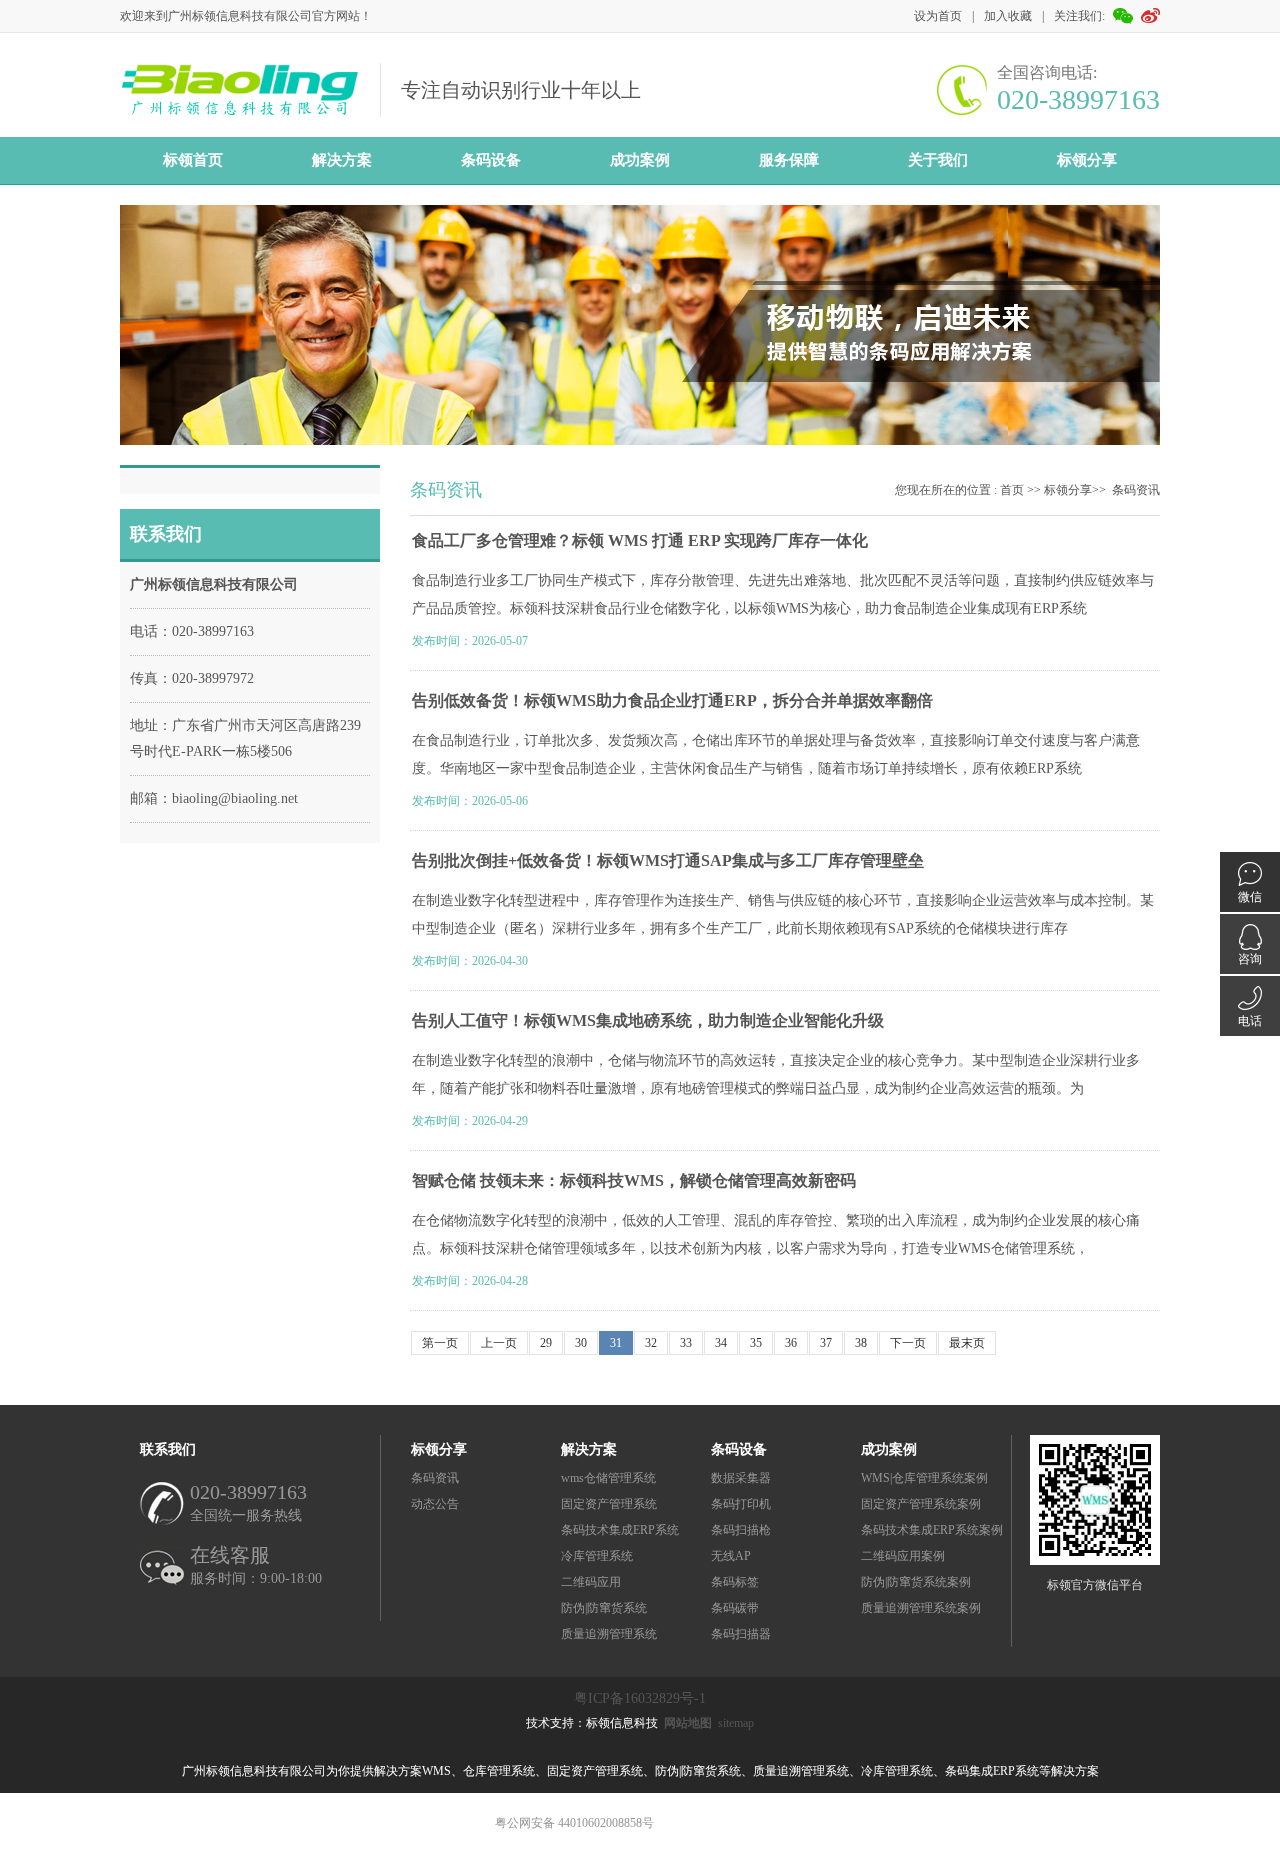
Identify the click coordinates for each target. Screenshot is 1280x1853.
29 (546, 1343)
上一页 (499, 1343)
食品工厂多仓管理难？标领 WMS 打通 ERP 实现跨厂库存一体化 (640, 540)
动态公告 (435, 1504)
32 (651, 1343)
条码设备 (491, 160)
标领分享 (1087, 160)
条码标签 (735, 1582)
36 (791, 1343)
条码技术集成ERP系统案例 (932, 1530)
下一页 (908, 1343)
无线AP (731, 1556)
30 (581, 1343)
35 (756, 1343)
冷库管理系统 (597, 1556)
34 (721, 1343)
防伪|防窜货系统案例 (916, 1582)
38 (861, 1343)
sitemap (736, 1723)
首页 (1012, 490)
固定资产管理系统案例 (921, 1504)
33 (686, 1343)
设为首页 (938, 16)
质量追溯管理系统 (609, 1634)
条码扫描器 (741, 1634)
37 (826, 1343)
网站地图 (688, 1723)
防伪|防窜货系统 (604, 1608)
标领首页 (193, 160)
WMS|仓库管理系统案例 (924, 1478)
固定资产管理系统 (609, 1504)
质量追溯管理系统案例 (921, 1608)
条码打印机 (741, 1504)
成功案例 (640, 160)
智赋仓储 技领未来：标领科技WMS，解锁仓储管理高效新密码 (634, 1180)
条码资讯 (1136, 490)
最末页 (967, 1343)
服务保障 (789, 160)
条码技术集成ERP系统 (620, 1530)
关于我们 (938, 160)
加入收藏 (1008, 16)
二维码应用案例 (903, 1556)
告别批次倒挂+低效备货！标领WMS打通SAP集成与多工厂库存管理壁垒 (668, 860)
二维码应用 (591, 1582)
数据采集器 (741, 1478)
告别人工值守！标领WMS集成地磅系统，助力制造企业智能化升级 (648, 1020)
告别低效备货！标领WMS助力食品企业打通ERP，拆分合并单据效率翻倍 (672, 700)
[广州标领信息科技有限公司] (240, 112)
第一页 (440, 1343)
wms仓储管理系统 (608, 1478)
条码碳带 (735, 1608)
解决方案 (342, 160)
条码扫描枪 (741, 1530)
